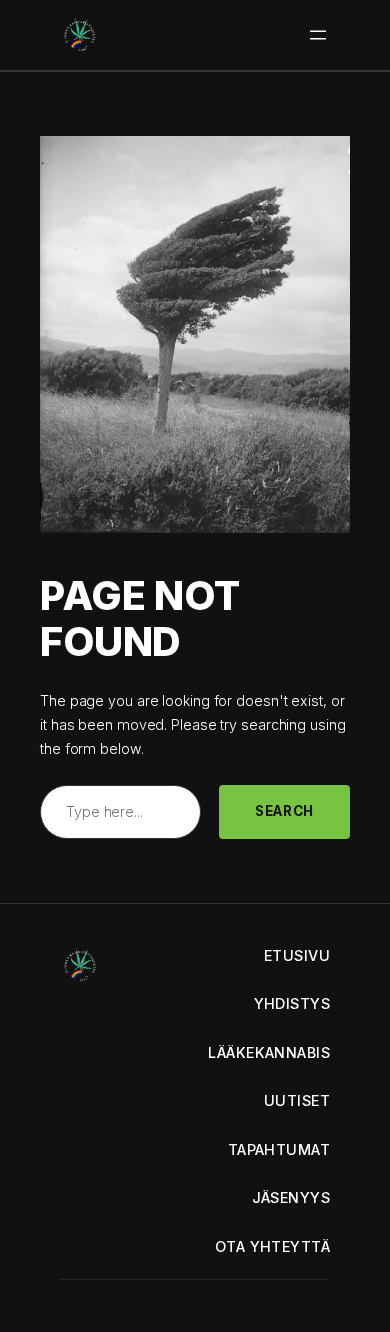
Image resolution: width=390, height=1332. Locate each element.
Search (284, 811)
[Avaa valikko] (318, 35)
